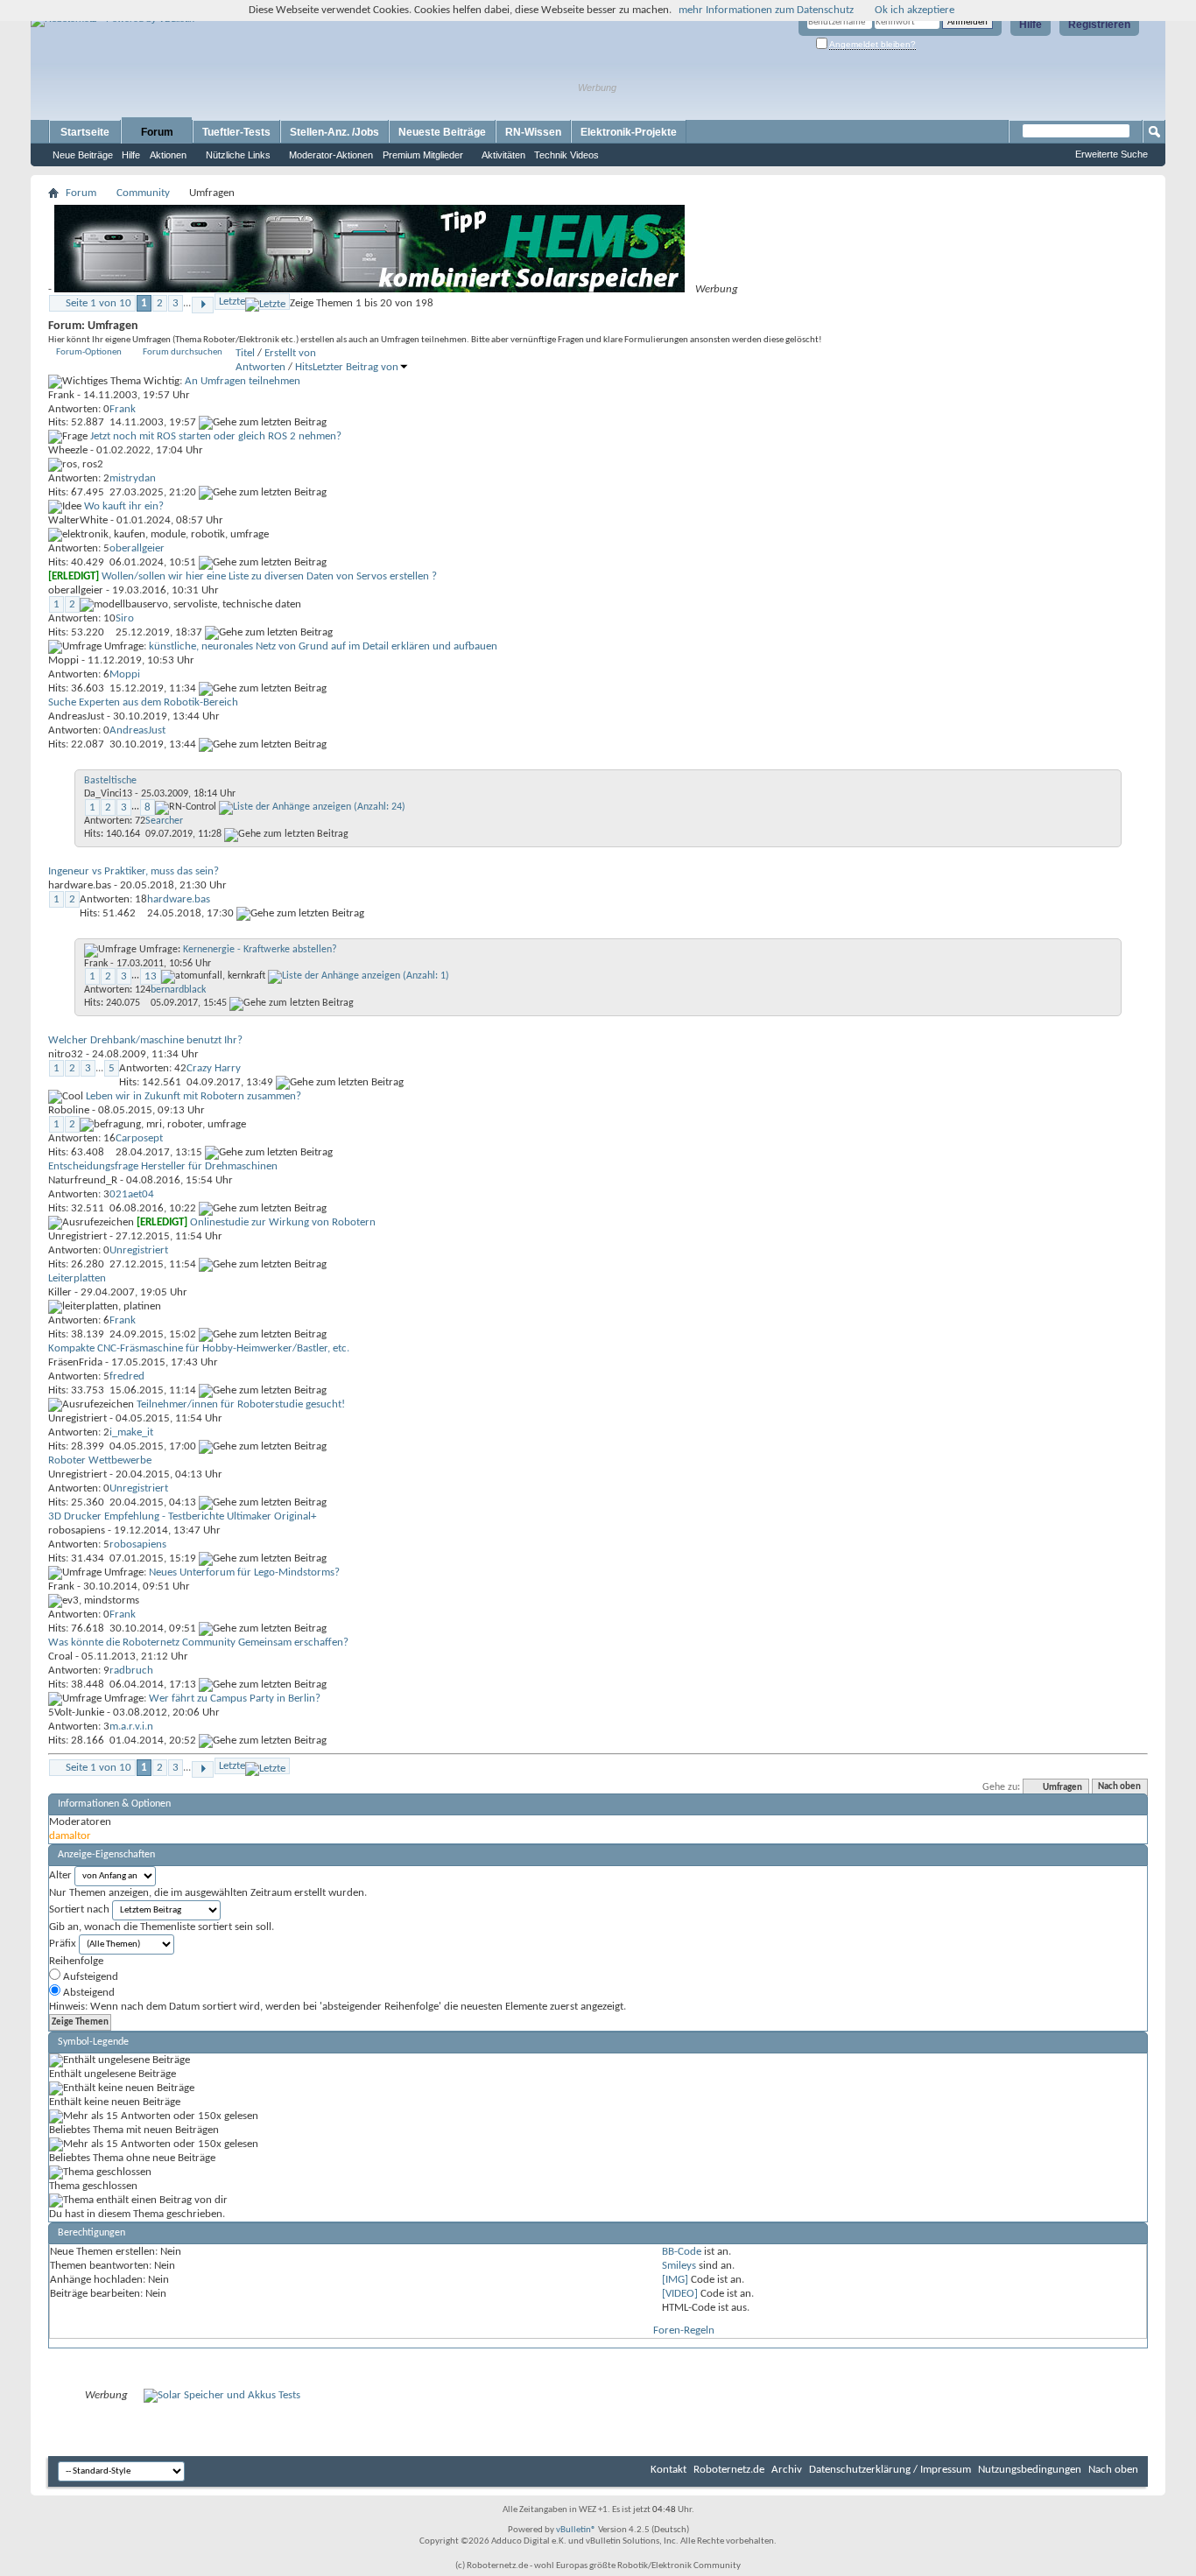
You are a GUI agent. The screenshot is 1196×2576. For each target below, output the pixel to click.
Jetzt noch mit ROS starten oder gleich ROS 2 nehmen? (216, 436)
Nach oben (1119, 1788)
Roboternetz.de (729, 2470)
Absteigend (88, 1993)
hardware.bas (80, 885)
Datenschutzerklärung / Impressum (890, 2470)
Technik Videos (566, 155)
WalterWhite (78, 520)
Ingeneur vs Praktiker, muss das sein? (134, 871)
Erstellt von (290, 353)
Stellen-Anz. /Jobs (334, 132)
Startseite (85, 132)
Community (143, 193)
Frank (61, 395)
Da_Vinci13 (108, 794)
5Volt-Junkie (76, 1713)
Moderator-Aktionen (331, 155)
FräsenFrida (75, 1362)
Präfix (63, 1944)
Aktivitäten (503, 155)
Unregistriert (77, 1236)
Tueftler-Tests (236, 132)
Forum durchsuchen (183, 352)
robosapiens (77, 1530)
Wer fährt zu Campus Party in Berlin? (235, 1699)
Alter (60, 1875)
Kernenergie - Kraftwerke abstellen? (260, 950)
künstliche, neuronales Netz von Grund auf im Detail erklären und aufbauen (323, 646)
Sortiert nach (79, 1909)
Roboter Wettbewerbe (100, 1460)
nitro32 (66, 1054)
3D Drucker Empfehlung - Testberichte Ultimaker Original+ (182, 1516)
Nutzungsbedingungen (1030, 2470)
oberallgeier (76, 590)
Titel (245, 353)
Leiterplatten (77, 1278)
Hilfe (1031, 25)
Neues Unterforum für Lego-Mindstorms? (244, 1572)
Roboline (69, 1110)
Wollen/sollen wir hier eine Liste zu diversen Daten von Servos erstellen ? (269, 576)
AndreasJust (76, 716)
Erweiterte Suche (1112, 154)
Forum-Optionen (89, 352)
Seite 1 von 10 (98, 303)
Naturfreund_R (83, 1180)
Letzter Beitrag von (355, 367)
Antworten (260, 367)
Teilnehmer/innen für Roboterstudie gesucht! (241, 1404)
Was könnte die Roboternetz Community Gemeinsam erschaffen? (198, 1642)
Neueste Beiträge (442, 132)
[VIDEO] (680, 2294)
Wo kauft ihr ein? (124, 506)
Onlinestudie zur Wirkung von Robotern (283, 1222)
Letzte (232, 302)
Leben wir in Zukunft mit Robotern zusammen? (193, 1096)
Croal (60, 1657)
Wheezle (68, 450)
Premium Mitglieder (423, 155)
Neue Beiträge (83, 155)
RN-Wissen (533, 132)
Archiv (787, 2470)
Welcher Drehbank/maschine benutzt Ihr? (145, 1040)
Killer (60, 1292)
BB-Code (682, 2252)
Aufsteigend (89, 1977)
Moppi (63, 660)
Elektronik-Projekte (629, 132)
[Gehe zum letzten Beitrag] (263, 422)
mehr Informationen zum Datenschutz (766, 10)
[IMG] (675, 2280)
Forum (157, 132)
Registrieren (1099, 25)
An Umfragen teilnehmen (243, 381)
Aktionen (168, 155)
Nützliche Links (238, 155)
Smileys (679, 2266)
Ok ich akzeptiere (915, 10)
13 (151, 976)
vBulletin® (576, 2530)
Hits (304, 367)
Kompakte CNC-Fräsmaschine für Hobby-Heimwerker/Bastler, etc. (199, 1348)
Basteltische (110, 781)
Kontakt (668, 2470)
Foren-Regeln (684, 2330)
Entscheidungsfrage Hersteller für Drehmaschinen (163, 1166)
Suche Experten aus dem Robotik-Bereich (143, 702)
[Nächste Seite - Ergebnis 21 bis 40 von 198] (203, 305)
